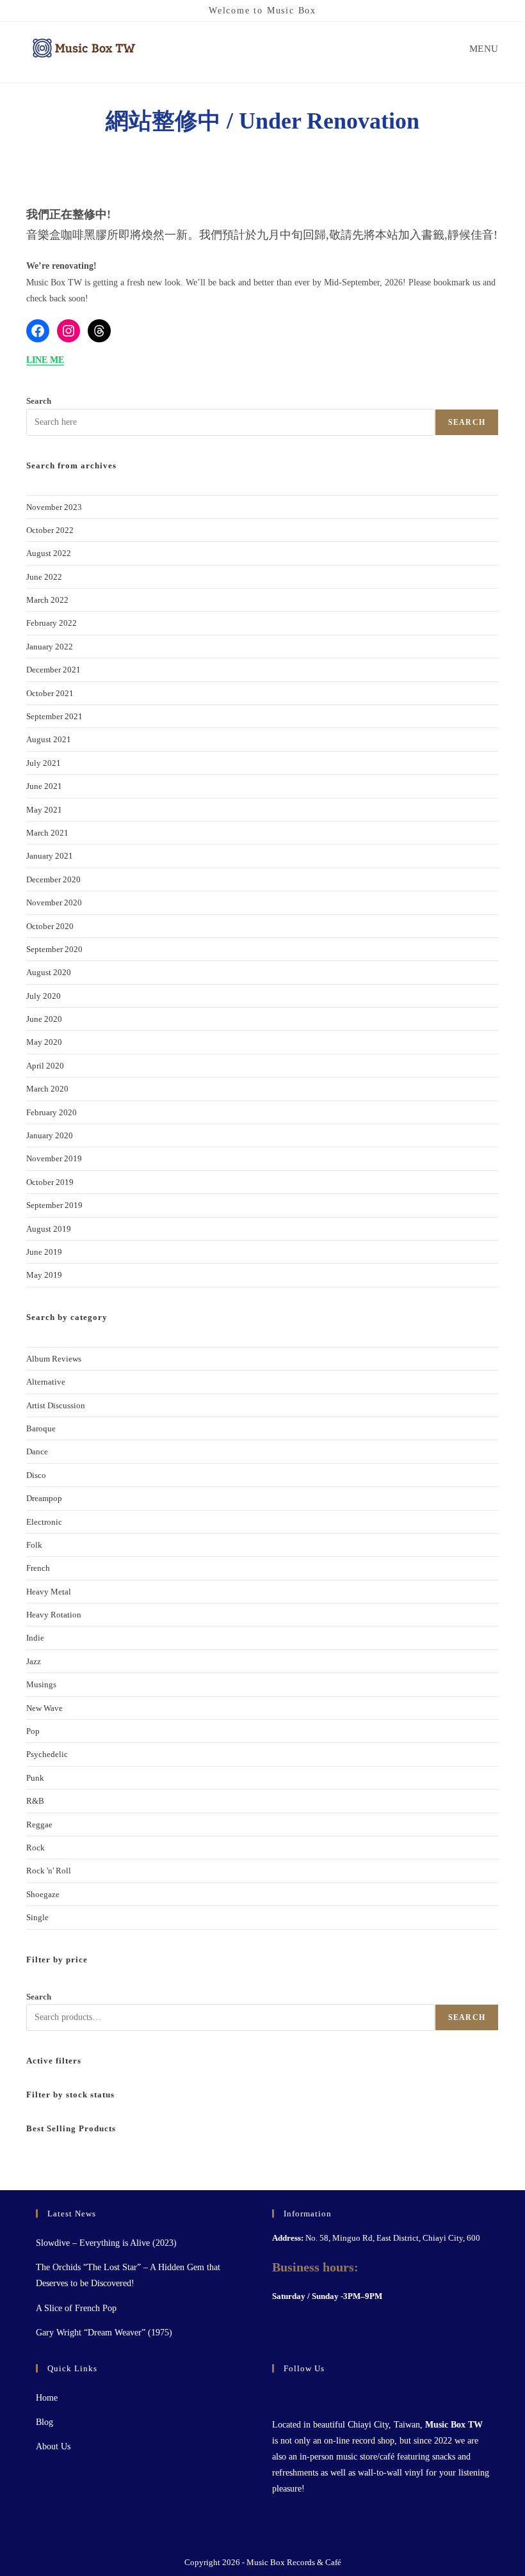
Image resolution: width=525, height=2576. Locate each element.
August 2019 (49, 1229)
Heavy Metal (49, 1592)
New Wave (44, 1708)
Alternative (46, 1382)
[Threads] (99, 331)
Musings (41, 1684)
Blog (44, 2422)
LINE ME (45, 360)
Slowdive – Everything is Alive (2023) (106, 2243)
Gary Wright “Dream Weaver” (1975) (104, 2333)
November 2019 (54, 1158)
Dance (37, 1451)
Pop (33, 1731)
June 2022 (44, 577)
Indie (35, 1638)
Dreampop (44, 1498)
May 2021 (44, 810)
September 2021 (54, 716)
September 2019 (54, 1205)
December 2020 (53, 879)
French (38, 1568)
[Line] (326, 2395)
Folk (34, 1545)
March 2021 (47, 833)
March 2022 (47, 600)
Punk (35, 1778)
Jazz (34, 1661)
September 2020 (54, 949)
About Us (53, 2446)
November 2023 (54, 507)
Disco (36, 1475)
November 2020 (54, 902)
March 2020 (47, 1089)
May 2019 (44, 1275)
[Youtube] (311, 2395)
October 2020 (50, 926)
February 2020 (52, 1112)
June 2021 (44, 786)
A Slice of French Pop (76, 2308)
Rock (36, 1848)
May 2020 (44, 1042)
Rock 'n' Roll (49, 1871)
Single (37, 1917)
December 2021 (53, 670)
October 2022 (50, 530)
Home (47, 2398)
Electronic (44, 1522)
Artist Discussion (56, 1405)
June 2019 (44, 1252)
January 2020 (50, 1135)
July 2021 (44, 763)
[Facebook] (38, 331)
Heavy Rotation (54, 1615)
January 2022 (50, 647)
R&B (35, 1801)
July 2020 (44, 996)
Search (39, 401)
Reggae (39, 1825)
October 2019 (50, 1182)
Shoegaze (43, 1894)
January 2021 (50, 856)
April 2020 (45, 1066)
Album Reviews (54, 1359)
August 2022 (49, 553)
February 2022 (52, 623)
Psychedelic (47, 1754)
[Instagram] (69, 331)
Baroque (41, 1428)
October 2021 (50, 693)
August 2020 (49, 972)
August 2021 (49, 739)
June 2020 (44, 1019)
